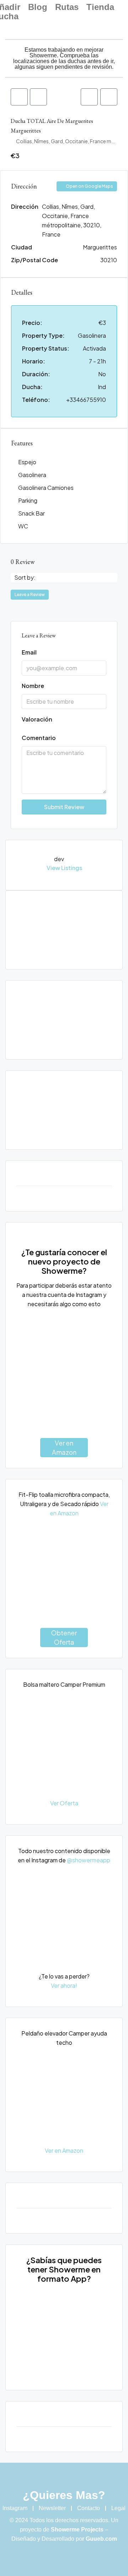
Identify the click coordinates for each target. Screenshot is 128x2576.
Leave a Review (30, 594)
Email (29, 652)
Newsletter (52, 2508)
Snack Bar (31, 513)
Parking (28, 500)
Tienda (100, 7)
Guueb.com (101, 2539)
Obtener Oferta (64, 1637)
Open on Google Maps (89, 186)
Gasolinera (32, 475)
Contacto (89, 2508)
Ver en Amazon (64, 1447)
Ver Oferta (64, 1803)
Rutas (67, 7)
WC (23, 526)
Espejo (27, 462)
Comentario (39, 738)
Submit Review (64, 807)
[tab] (19, 97)
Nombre (33, 686)
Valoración (37, 719)
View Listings (64, 868)
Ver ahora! (64, 1985)
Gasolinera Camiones (46, 488)
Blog (38, 7)
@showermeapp (89, 1860)
